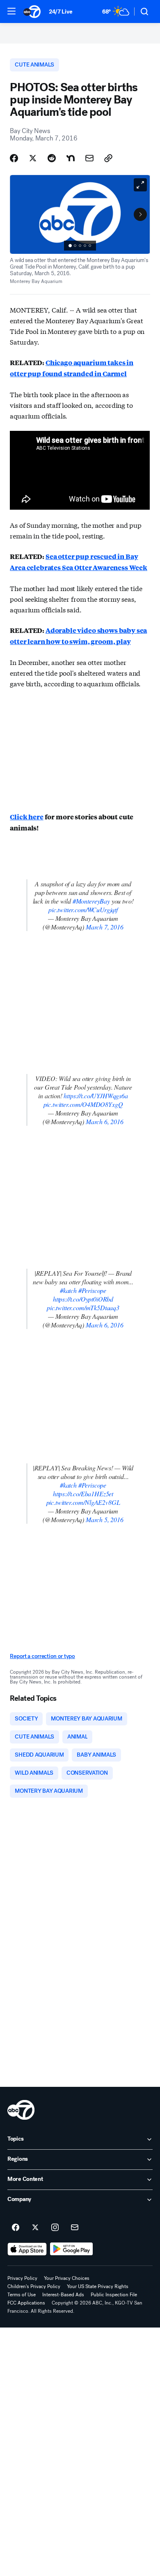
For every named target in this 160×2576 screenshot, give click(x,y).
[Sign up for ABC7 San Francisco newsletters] (75, 2228)
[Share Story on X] (33, 158)
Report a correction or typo (42, 1656)
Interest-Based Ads (63, 2295)
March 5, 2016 (105, 1519)
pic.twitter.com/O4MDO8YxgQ (83, 1104)
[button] (11, 11)
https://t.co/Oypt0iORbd (83, 1299)
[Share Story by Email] (89, 158)
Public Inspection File (114, 2295)
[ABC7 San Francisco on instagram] (55, 2228)
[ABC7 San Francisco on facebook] (16, 2228)
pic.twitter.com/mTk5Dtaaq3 (83, 1308)
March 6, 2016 (105, 1121)
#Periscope (92, 1290)
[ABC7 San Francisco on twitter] (35, 2228)
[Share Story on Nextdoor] (71, 158)
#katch (68, 1290)
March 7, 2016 (105, 927)
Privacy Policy (22, 2278)
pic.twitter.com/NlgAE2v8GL (83, 1502)
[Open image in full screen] (140, 185)
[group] (80, 246)
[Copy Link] (108, 158)
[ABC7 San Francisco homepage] (32, 11)
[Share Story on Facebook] (14, 158)
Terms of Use (22, 2295)
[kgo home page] (21, 2110)
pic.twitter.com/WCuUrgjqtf (83, 910)
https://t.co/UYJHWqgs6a (96, 1096)
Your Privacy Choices (67, 2278)
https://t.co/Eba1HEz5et (83, 1494)
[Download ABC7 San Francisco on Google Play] (72, 2249)
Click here (26, 817)
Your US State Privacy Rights (98, 2286)
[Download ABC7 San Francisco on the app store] (27, 2249)
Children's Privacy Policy (34, 2286)
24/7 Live (61, 12)
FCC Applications (26, 2303)
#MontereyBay (91, 901)
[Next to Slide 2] (140, 214)
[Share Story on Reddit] (52, 158)
